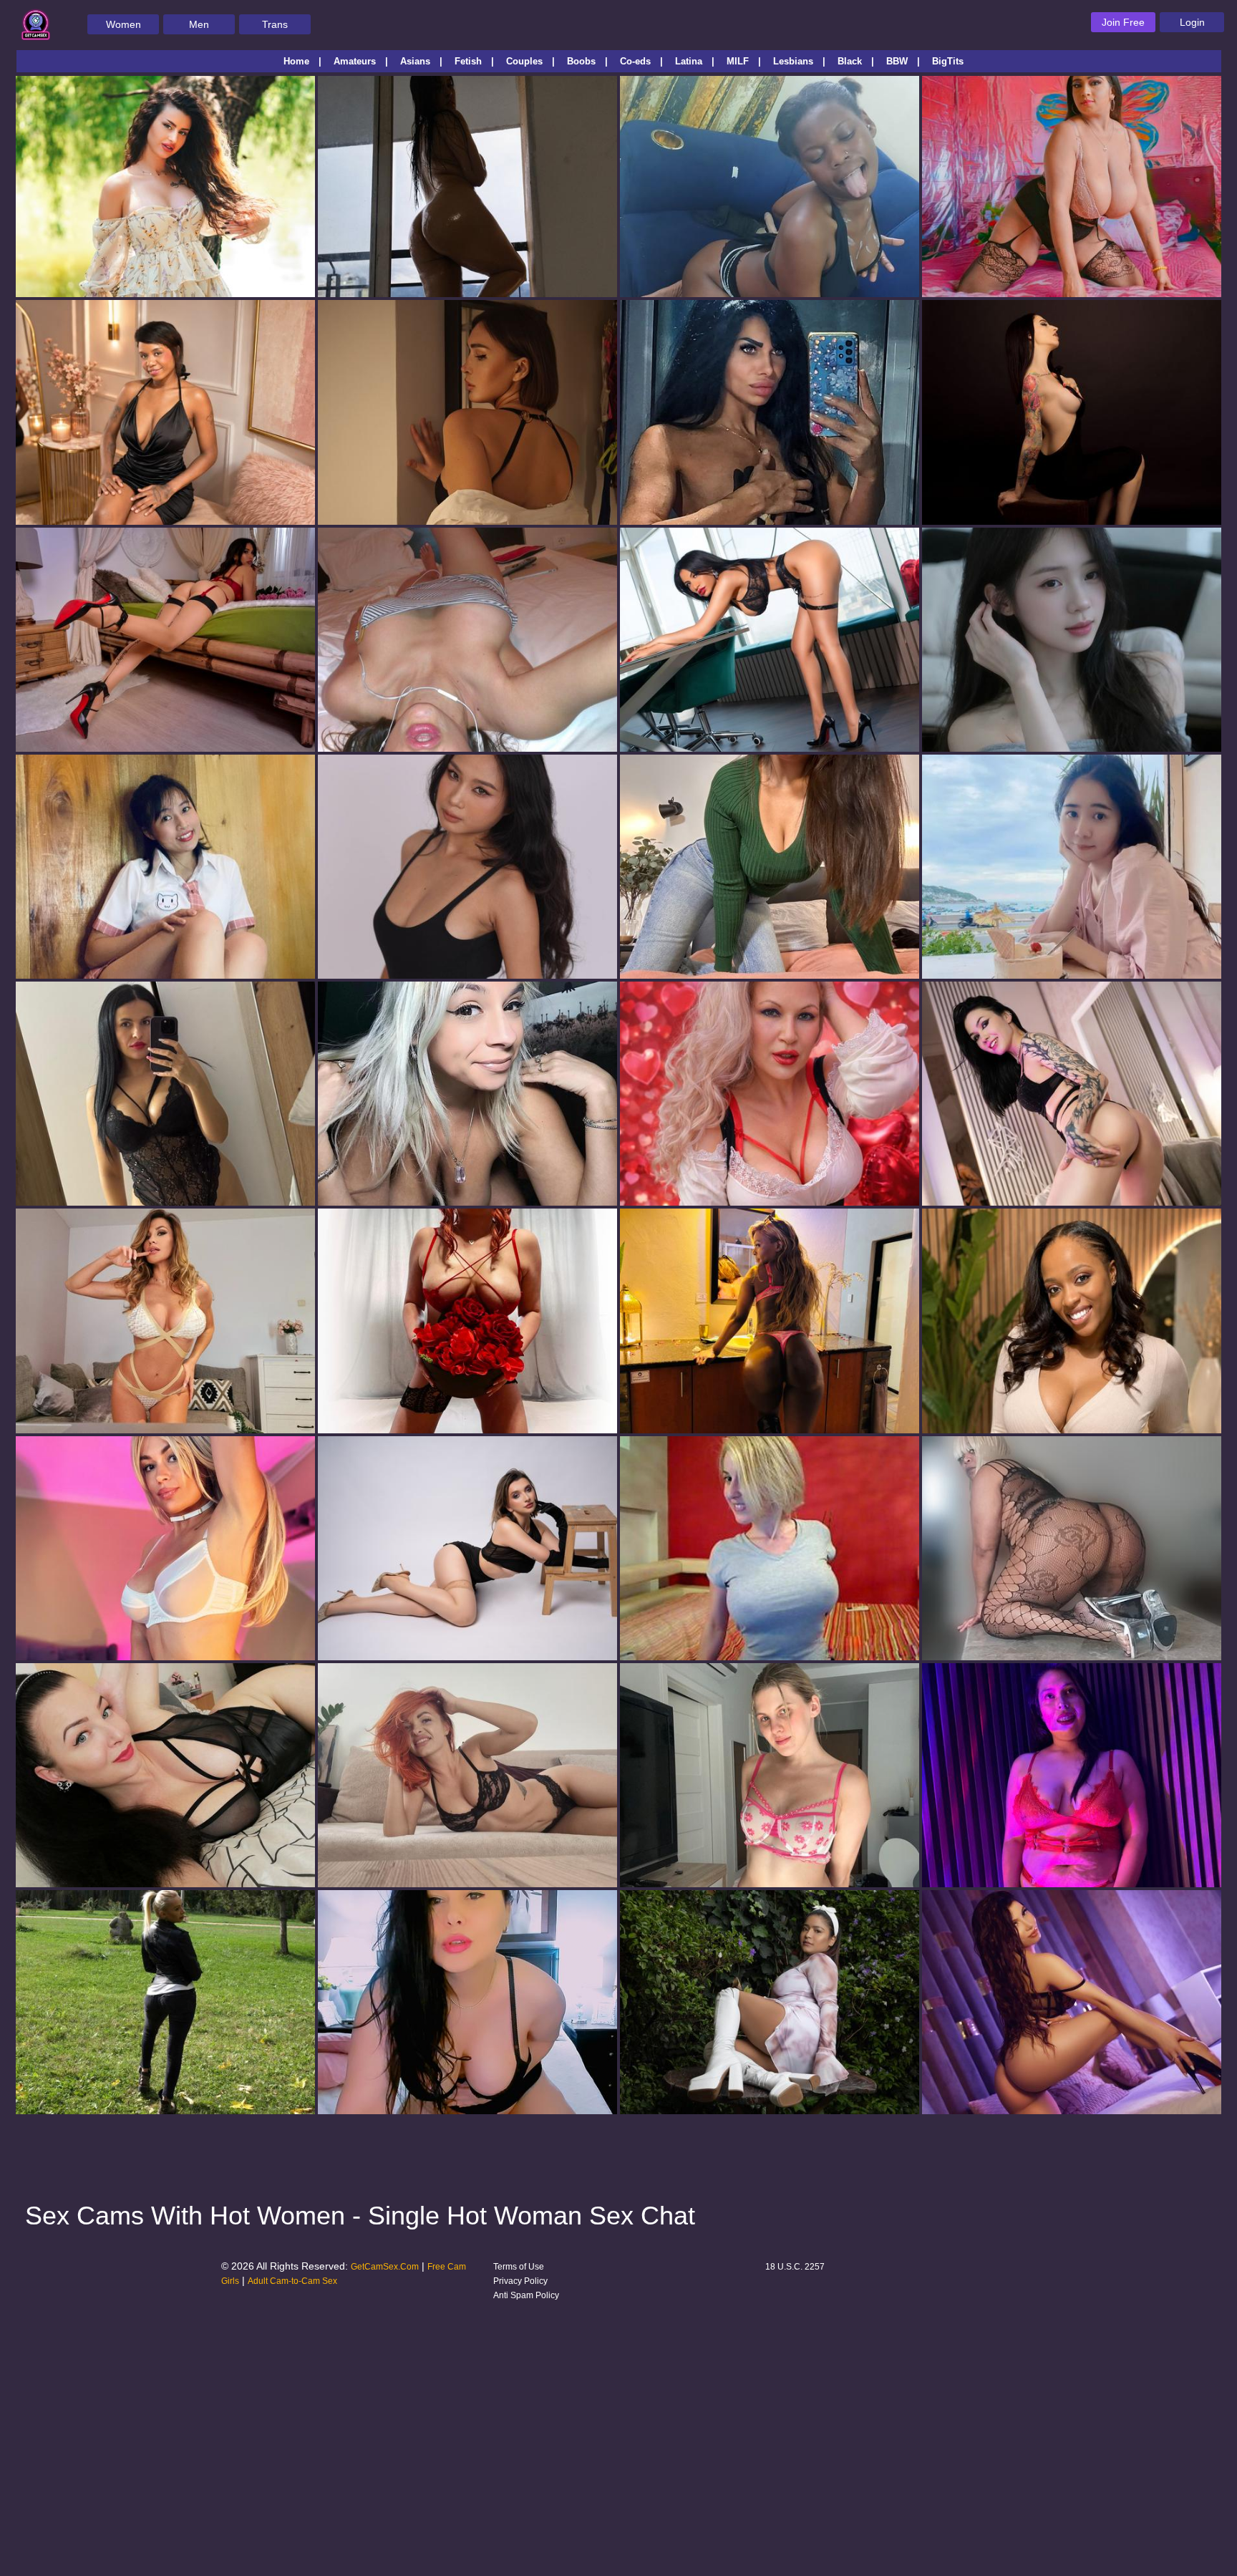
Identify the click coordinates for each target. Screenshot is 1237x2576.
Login (1192, 22)
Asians (415, 61)
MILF (738, 61)
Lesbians (793, 61)
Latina (689, 61)
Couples (524, 61)
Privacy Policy (520, 2281)
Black (850, 61)
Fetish (468, 61)
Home (296, 61)
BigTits (948, 61)
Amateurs (355, 61)
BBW (897, 61)
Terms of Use (519, 2267)
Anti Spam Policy (526, 2295)
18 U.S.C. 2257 (795, 2267)
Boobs (581, 61)
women (123, 24)
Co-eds (635, 61)
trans (275, 24)
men (199, 24)
